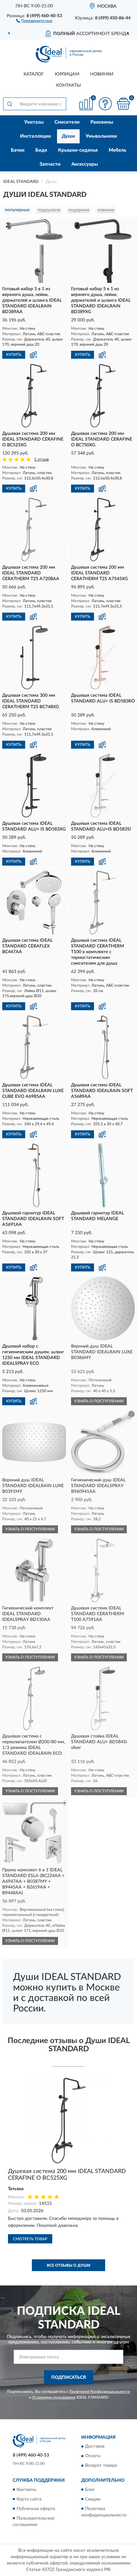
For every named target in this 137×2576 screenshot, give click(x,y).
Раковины (102, 122)
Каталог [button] (34, 74)
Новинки (102, 74)
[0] (123, 104)
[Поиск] (10, 104)
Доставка (95, 2447)
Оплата (93, 2456)
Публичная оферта (36, 2509)
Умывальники (101, 136)
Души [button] (68, 136)
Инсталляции (36, 136)
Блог (90, 2490)
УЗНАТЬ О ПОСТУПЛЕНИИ (99, 1401)
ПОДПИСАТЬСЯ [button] (69, 2378)
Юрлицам (67, 74)
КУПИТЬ (14, 355)
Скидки (93, 2499)
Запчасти (50, 164)
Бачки (18, 150)
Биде (41, 150)
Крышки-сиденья (78, 150)
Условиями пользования (54, 2397)
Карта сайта (29, 2499)
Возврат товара (101, 2466)
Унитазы (34, 122)
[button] (34, 20)
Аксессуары (85, 164)
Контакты (68, 85)
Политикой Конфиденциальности (100, 2392)
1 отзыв (41, 460)
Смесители (67, 122)
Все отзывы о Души (68, 2265)
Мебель (117, 150)
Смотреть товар (30, 2239)
